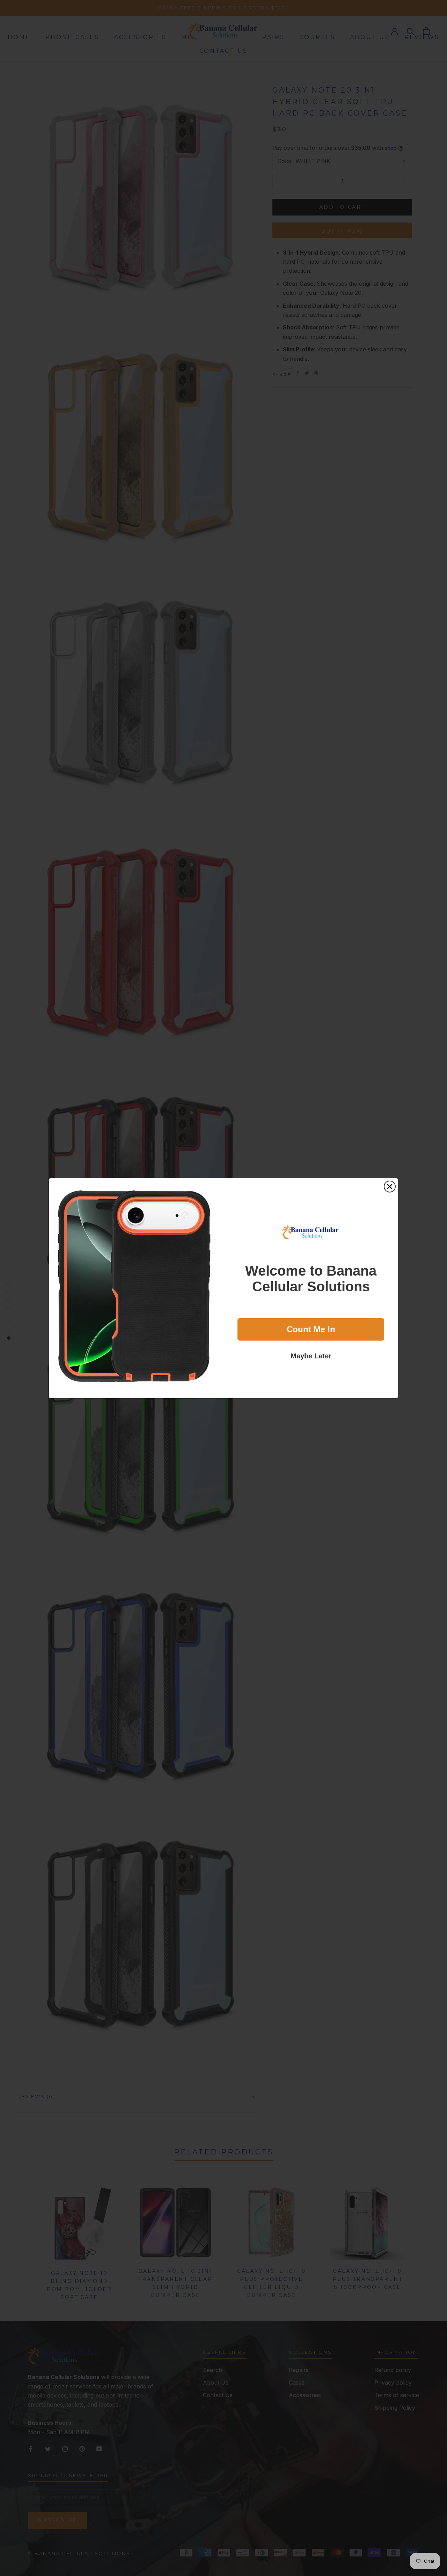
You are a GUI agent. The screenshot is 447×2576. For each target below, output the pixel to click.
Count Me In (311, 1329)
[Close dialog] (390, 1187)
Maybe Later (311, 1356)
